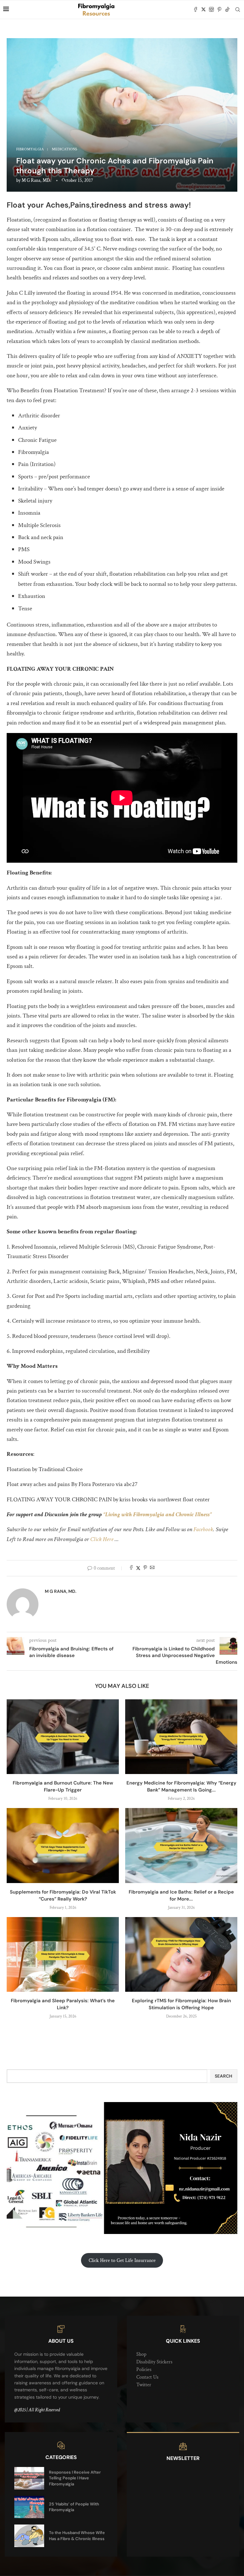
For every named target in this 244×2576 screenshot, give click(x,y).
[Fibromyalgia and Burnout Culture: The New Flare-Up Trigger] (63, 1737)
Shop (141, 2354)
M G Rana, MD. (36, 180)
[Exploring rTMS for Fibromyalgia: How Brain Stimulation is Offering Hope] (181, 1954)
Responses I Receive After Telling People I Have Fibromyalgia (75, 2478)
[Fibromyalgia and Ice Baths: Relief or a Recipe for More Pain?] (181, 1845)
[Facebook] (196, 10)
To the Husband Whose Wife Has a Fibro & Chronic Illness (77, 2535)
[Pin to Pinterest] (145, 1568)
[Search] (238, 10)
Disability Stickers (154, 2362)
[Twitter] (203, 10)
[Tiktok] (227, 10)
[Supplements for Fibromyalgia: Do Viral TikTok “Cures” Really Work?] (63, 1845)
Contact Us (147, 2377)
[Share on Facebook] (131, 1568)
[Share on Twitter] (138, 1568)
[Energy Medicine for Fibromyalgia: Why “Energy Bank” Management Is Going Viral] (181, 1737)
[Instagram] (211, 10)
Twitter (144, 2385)
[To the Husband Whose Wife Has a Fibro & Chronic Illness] (29, 2536)
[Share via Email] (152, 1568)
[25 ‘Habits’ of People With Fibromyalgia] (29, 2507)
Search (224, 2076)
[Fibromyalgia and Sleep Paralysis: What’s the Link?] (63, 1954)
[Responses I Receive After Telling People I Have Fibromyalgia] (29, 2478)
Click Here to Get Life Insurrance (122, 2261)
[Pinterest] (219, 10)
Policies (144, 2370)
